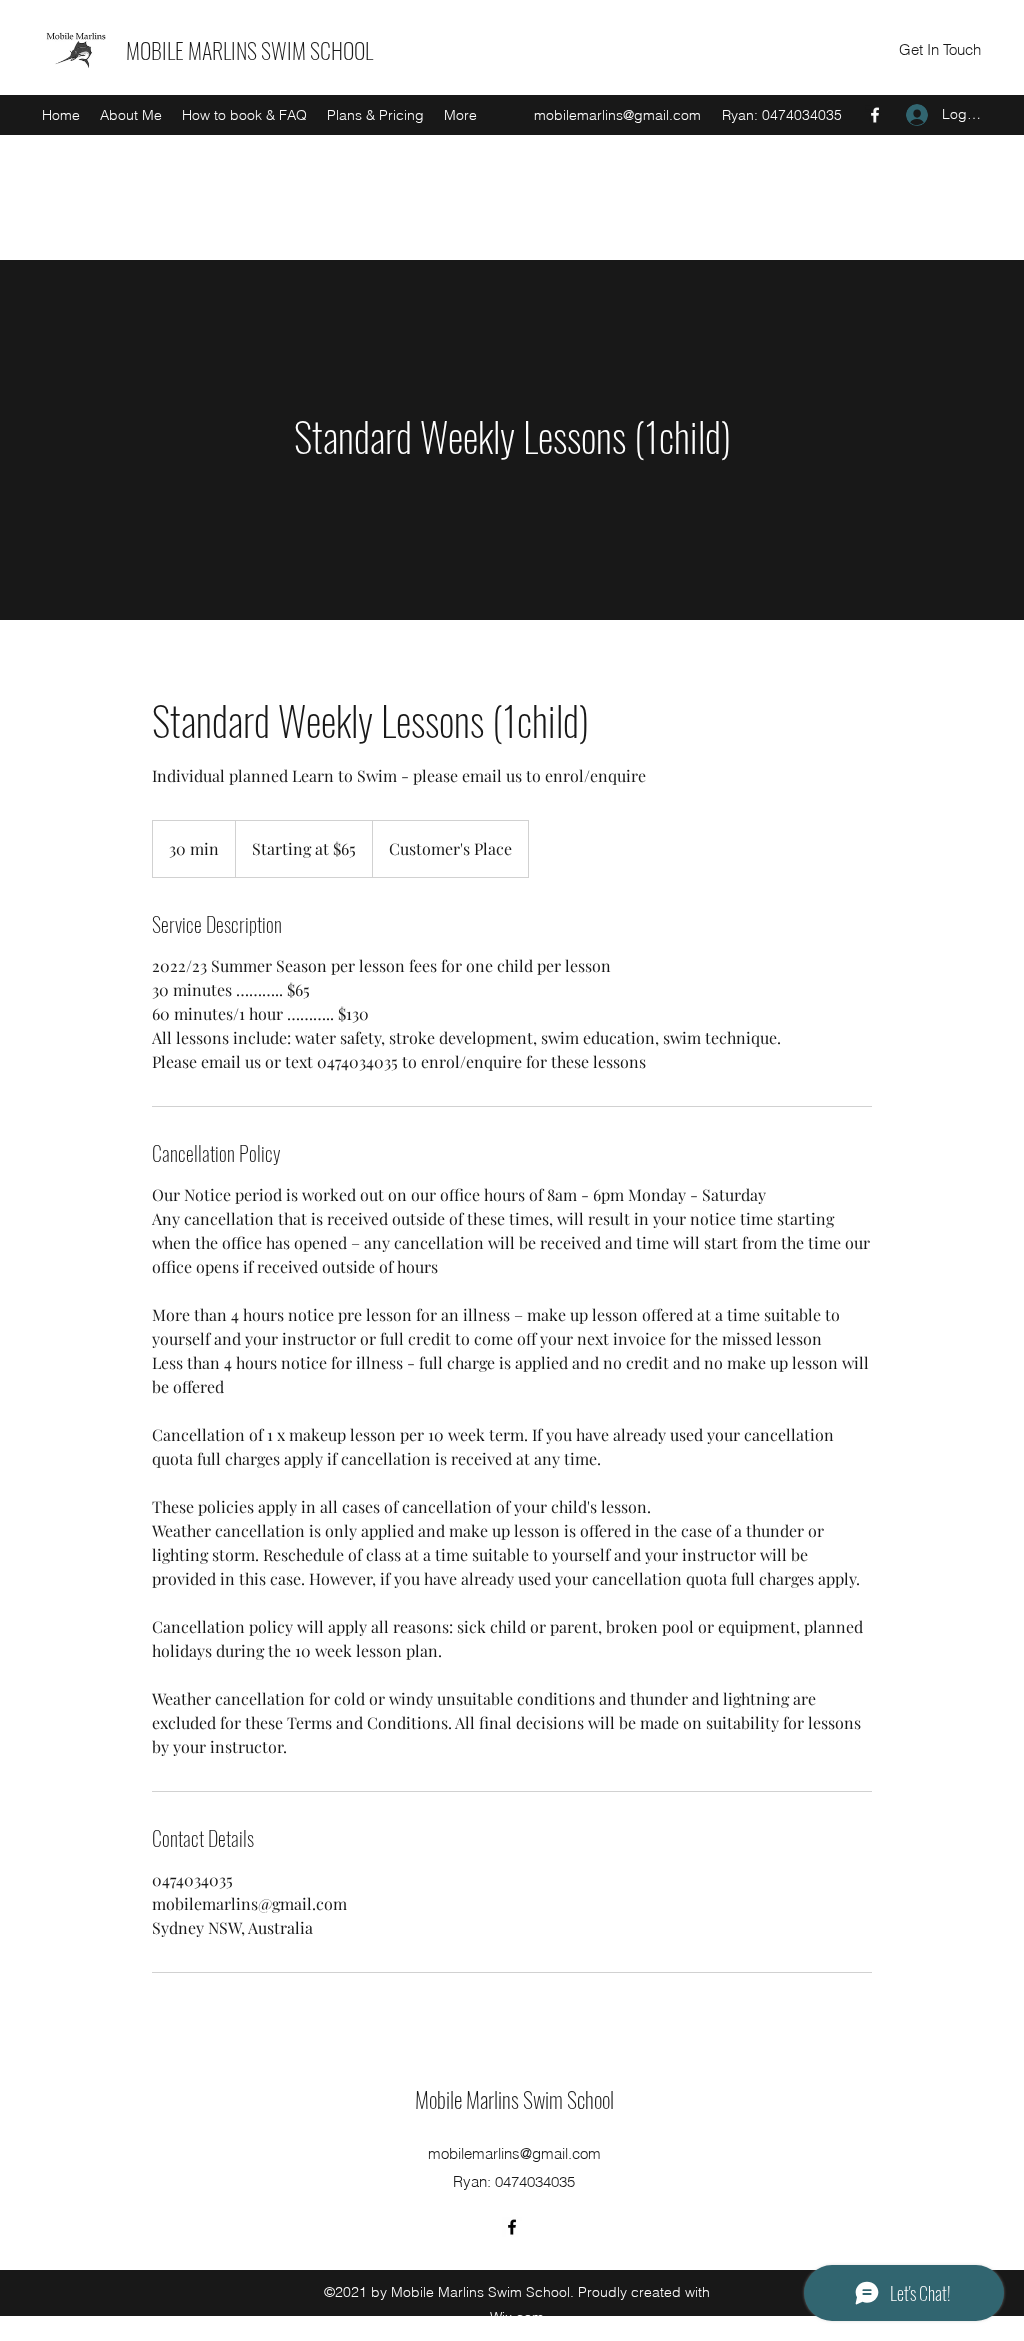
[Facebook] (875, 115)
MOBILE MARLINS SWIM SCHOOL (249, 50)
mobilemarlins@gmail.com (617, 115)
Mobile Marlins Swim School (514, 2099)
